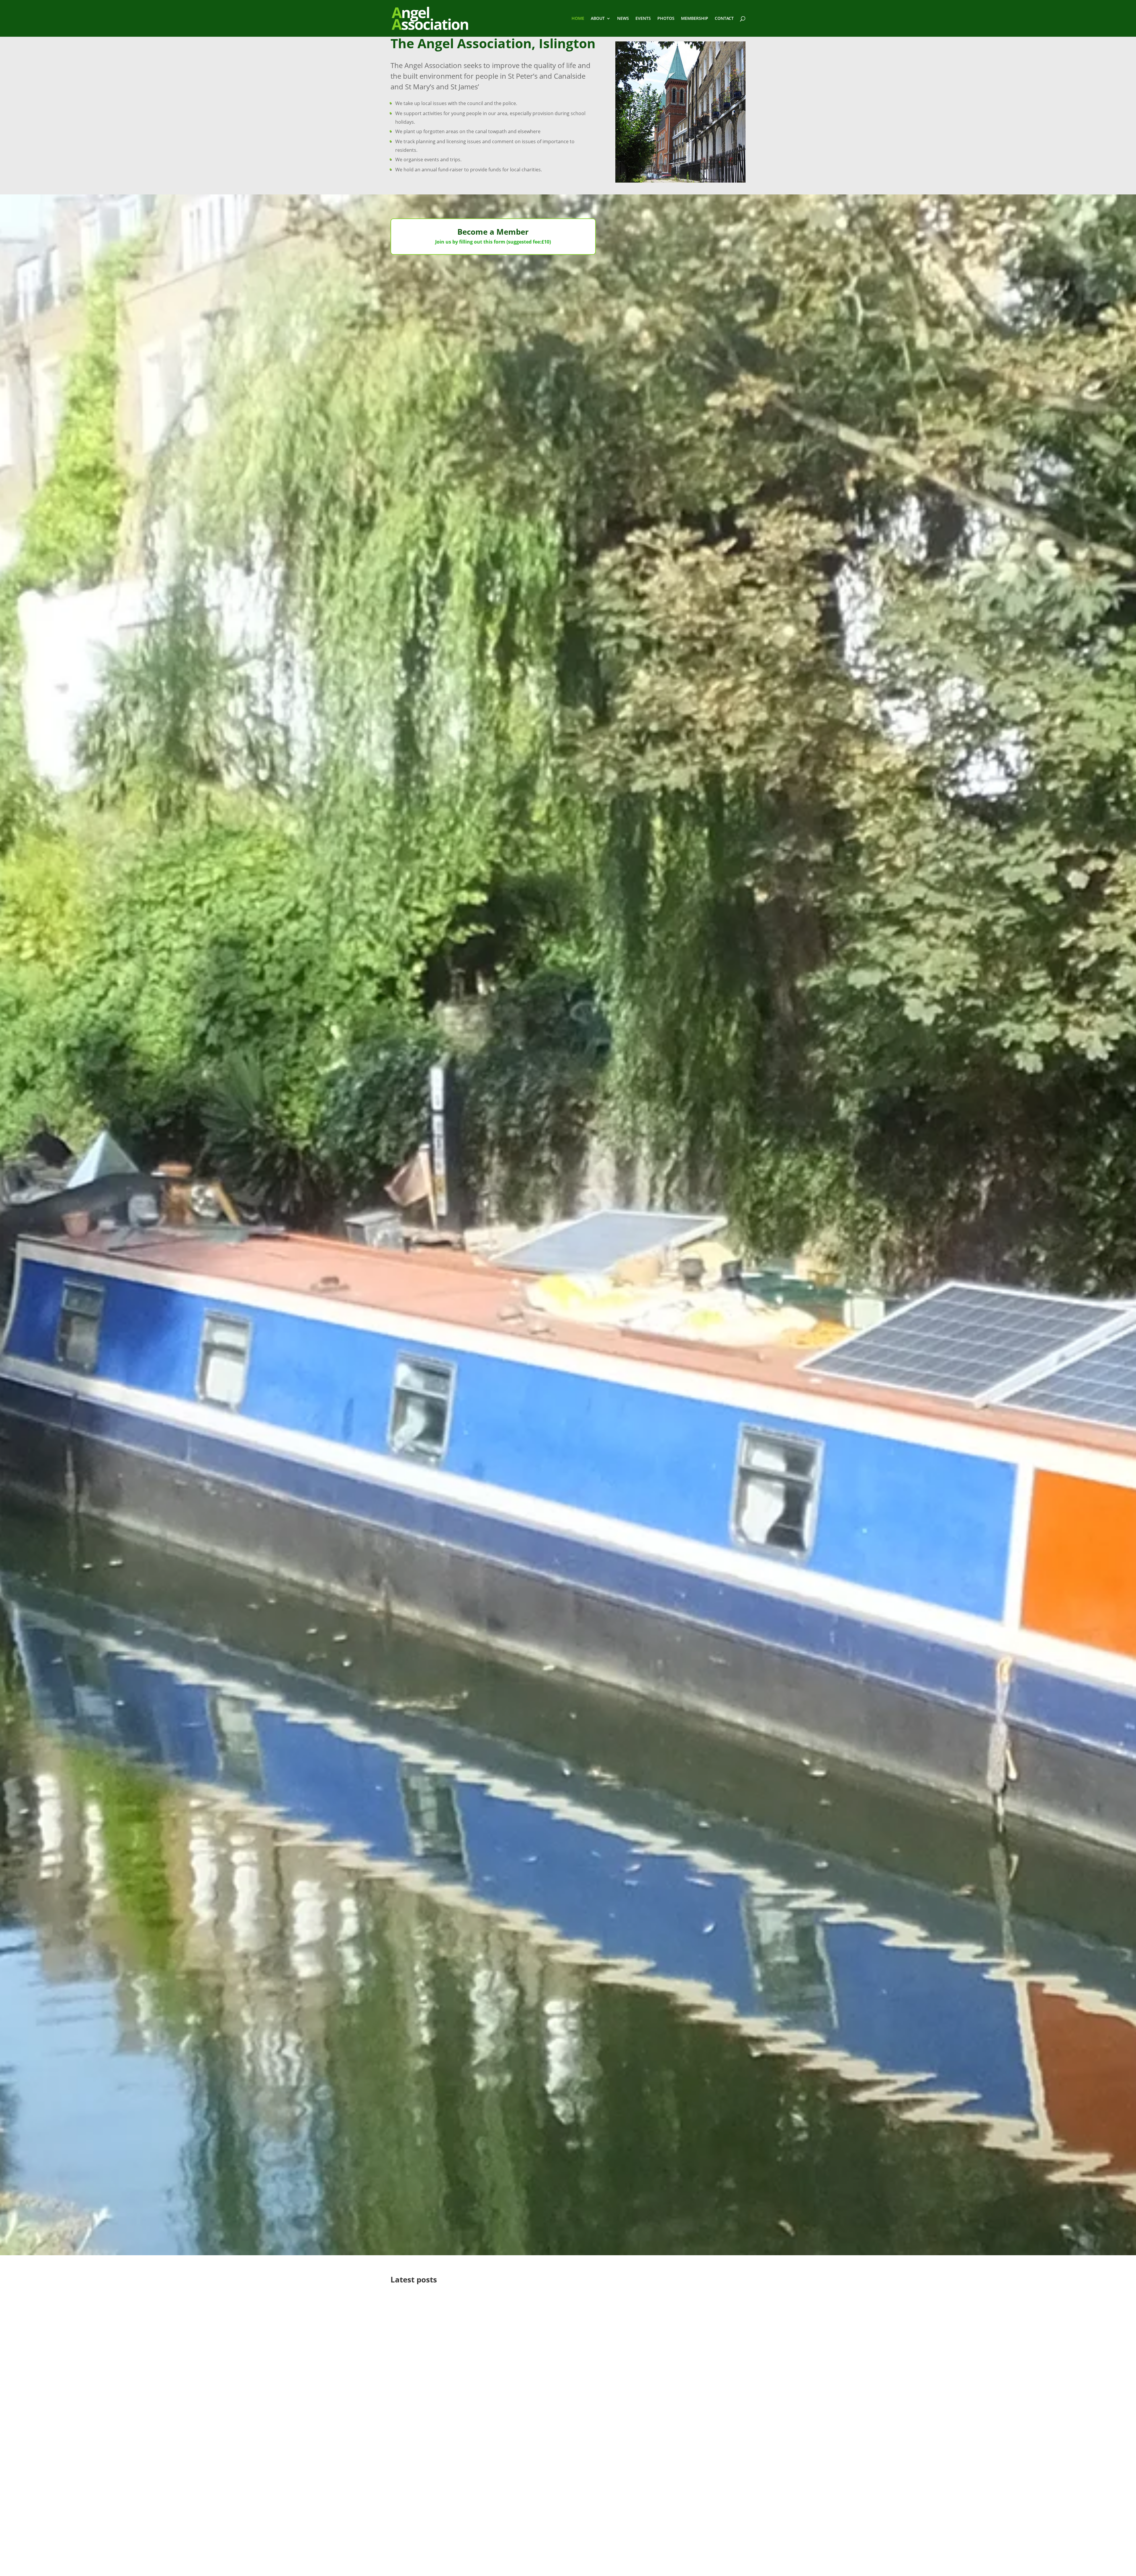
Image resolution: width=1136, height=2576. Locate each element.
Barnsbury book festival (436, 2369)
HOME (578, 19)
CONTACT (724, 19)
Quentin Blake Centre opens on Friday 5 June (469, 2300)
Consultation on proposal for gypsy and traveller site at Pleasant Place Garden (524, 2500)
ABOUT (598, 19)
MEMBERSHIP (695, 19)
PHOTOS (666, 19)
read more (407, 2333)
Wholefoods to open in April (442, 2438)
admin (409, 2310)
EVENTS (643, 19)
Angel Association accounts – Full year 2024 (467, 2569)
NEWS (623, 19)
